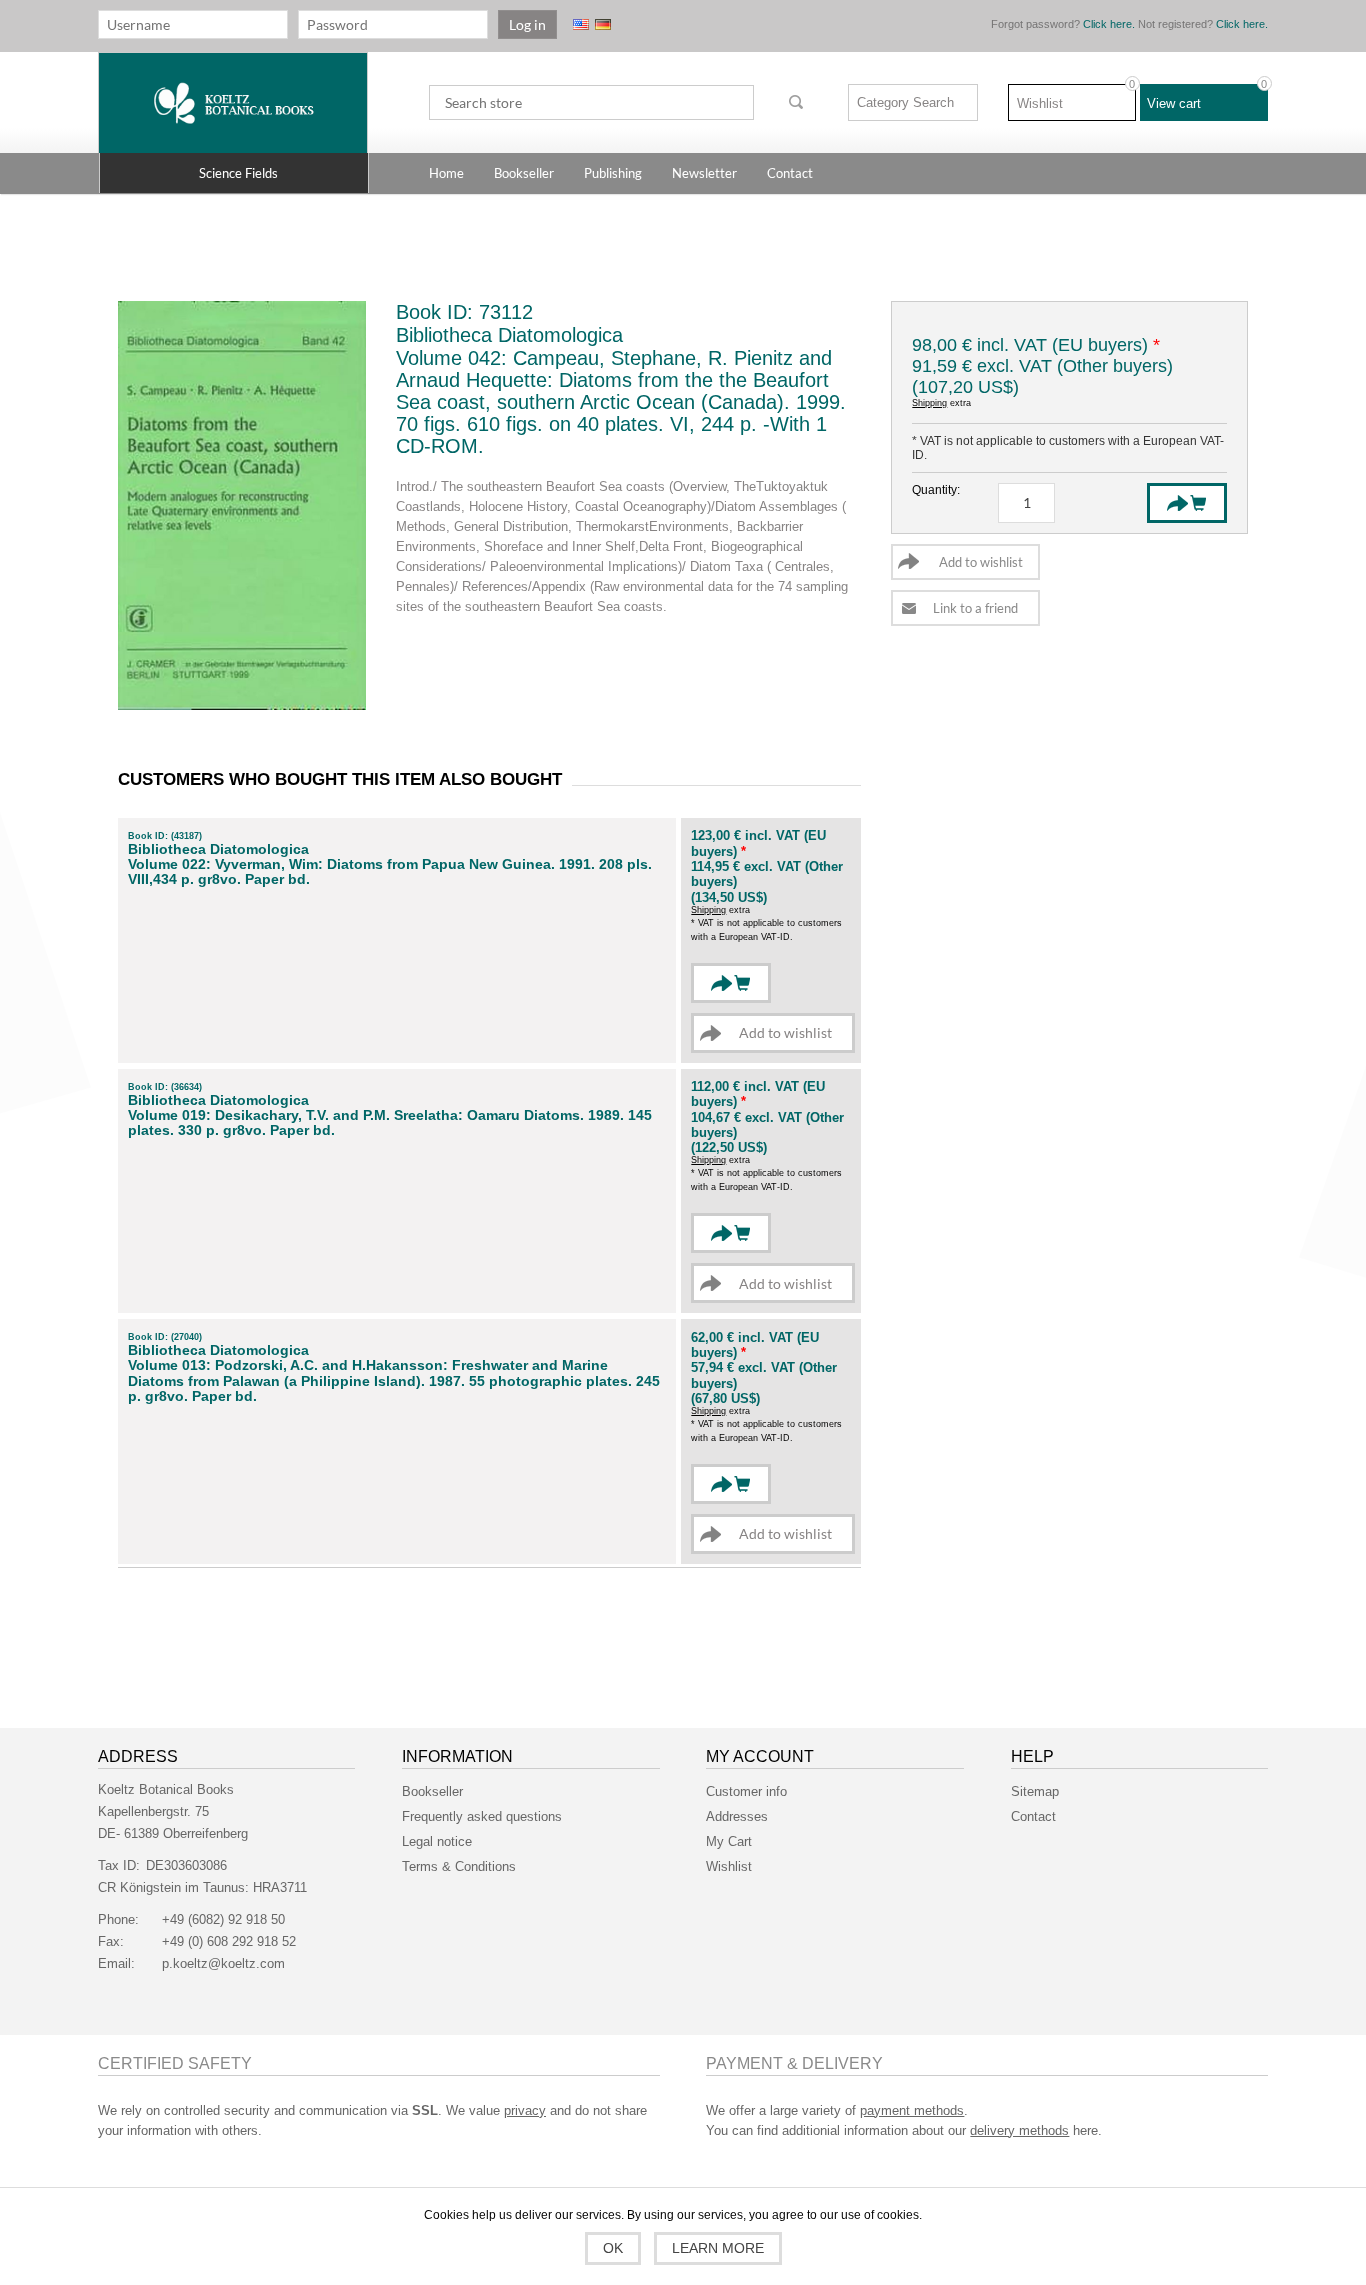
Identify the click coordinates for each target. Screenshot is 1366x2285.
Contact (1033, 1816)
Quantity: (936, 490)
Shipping (929, 403)
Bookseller (432, 1791)
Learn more (718, 2248)
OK (613, 2248)
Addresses (737, 1816)
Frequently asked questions (482, 1816)
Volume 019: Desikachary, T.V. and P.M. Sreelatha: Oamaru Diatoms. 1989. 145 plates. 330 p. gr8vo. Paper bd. (390, 1123)
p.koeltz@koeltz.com (223, 1963)
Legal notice (437, 1841)
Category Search (905, 102)
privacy (525, 2110)
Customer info (746, 1791)
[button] (234, 173)
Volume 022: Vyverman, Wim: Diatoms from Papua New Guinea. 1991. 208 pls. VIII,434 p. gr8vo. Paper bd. (390, 872)
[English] (581, 24)
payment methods (912, 2110)
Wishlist (729, 1866)
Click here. (1109, 24)
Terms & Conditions (459, 1866)
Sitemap (1035, 1791)
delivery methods (1019, 2130)
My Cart (729, 1841)
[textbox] (591, 102)
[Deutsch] (603, 24)
